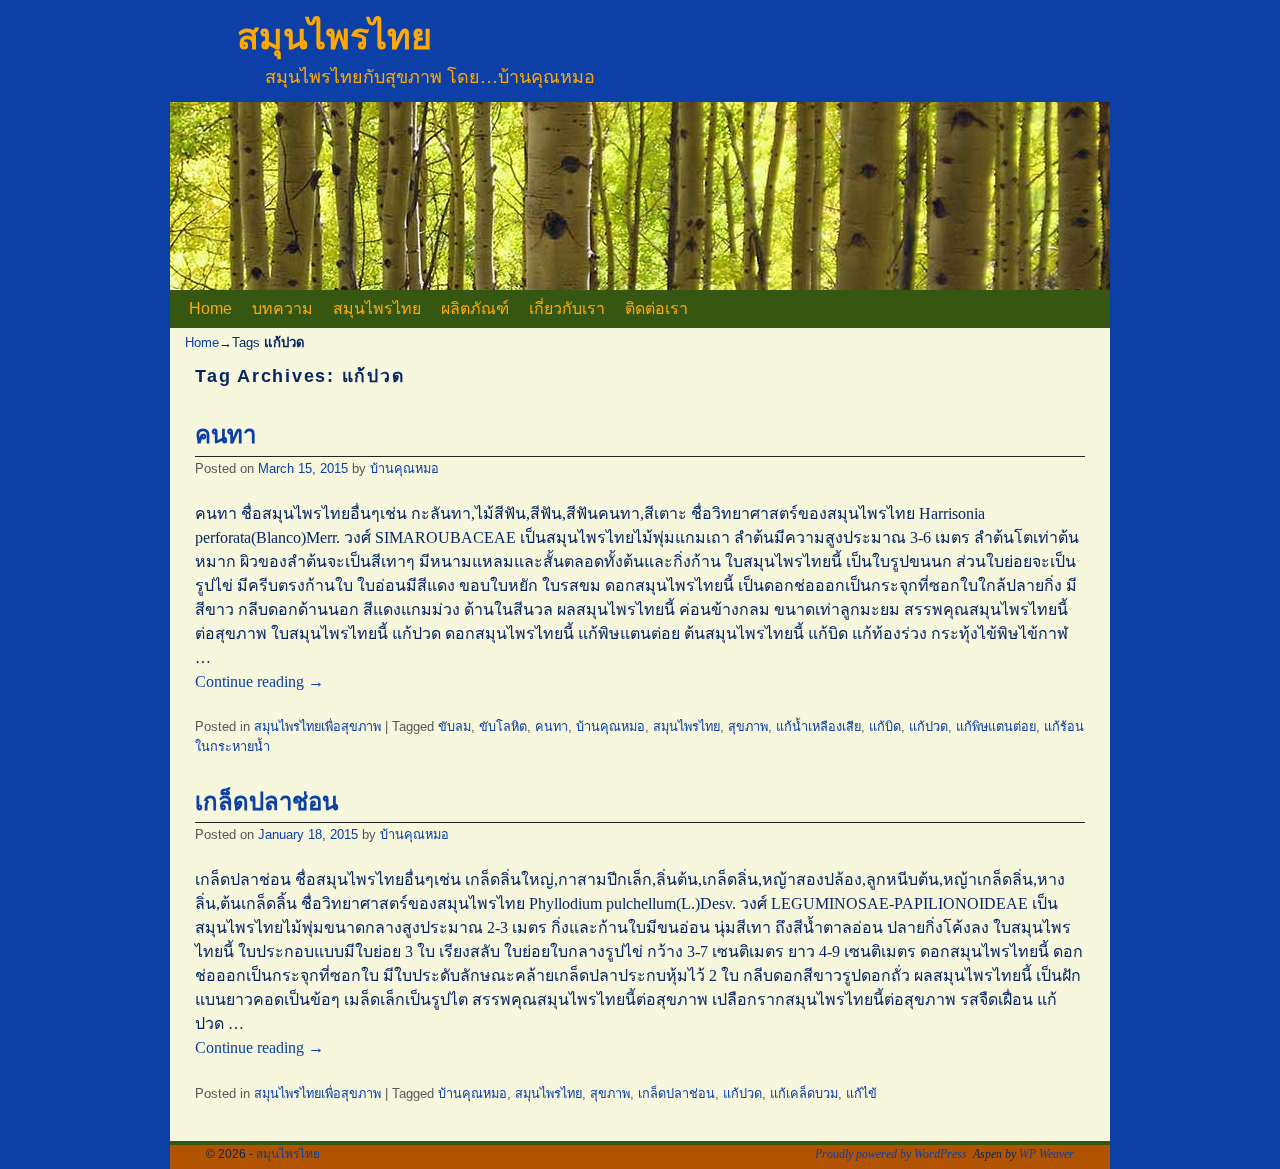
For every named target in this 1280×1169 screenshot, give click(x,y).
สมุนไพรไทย (334, 36)
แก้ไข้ (861, 1093)
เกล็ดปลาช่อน (266, 801)
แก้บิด (885, 726)
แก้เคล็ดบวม (804, 1093)
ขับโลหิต (503, 726)
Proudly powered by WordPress (891, 1154)
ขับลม (454, 726)
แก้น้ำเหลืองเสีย (818, 726)
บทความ (282, 308)
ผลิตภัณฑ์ (475, 308)
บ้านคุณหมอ (404, 468)
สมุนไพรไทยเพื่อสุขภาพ (317, 726)
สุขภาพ (748, 726)
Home (210, 308)
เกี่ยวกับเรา (567, 308)
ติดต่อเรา (656, 308)
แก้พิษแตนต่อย (996, 726)
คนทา (225, 434)
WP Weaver (1046, 1154)
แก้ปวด (928, 726)
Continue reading (259, 681)
